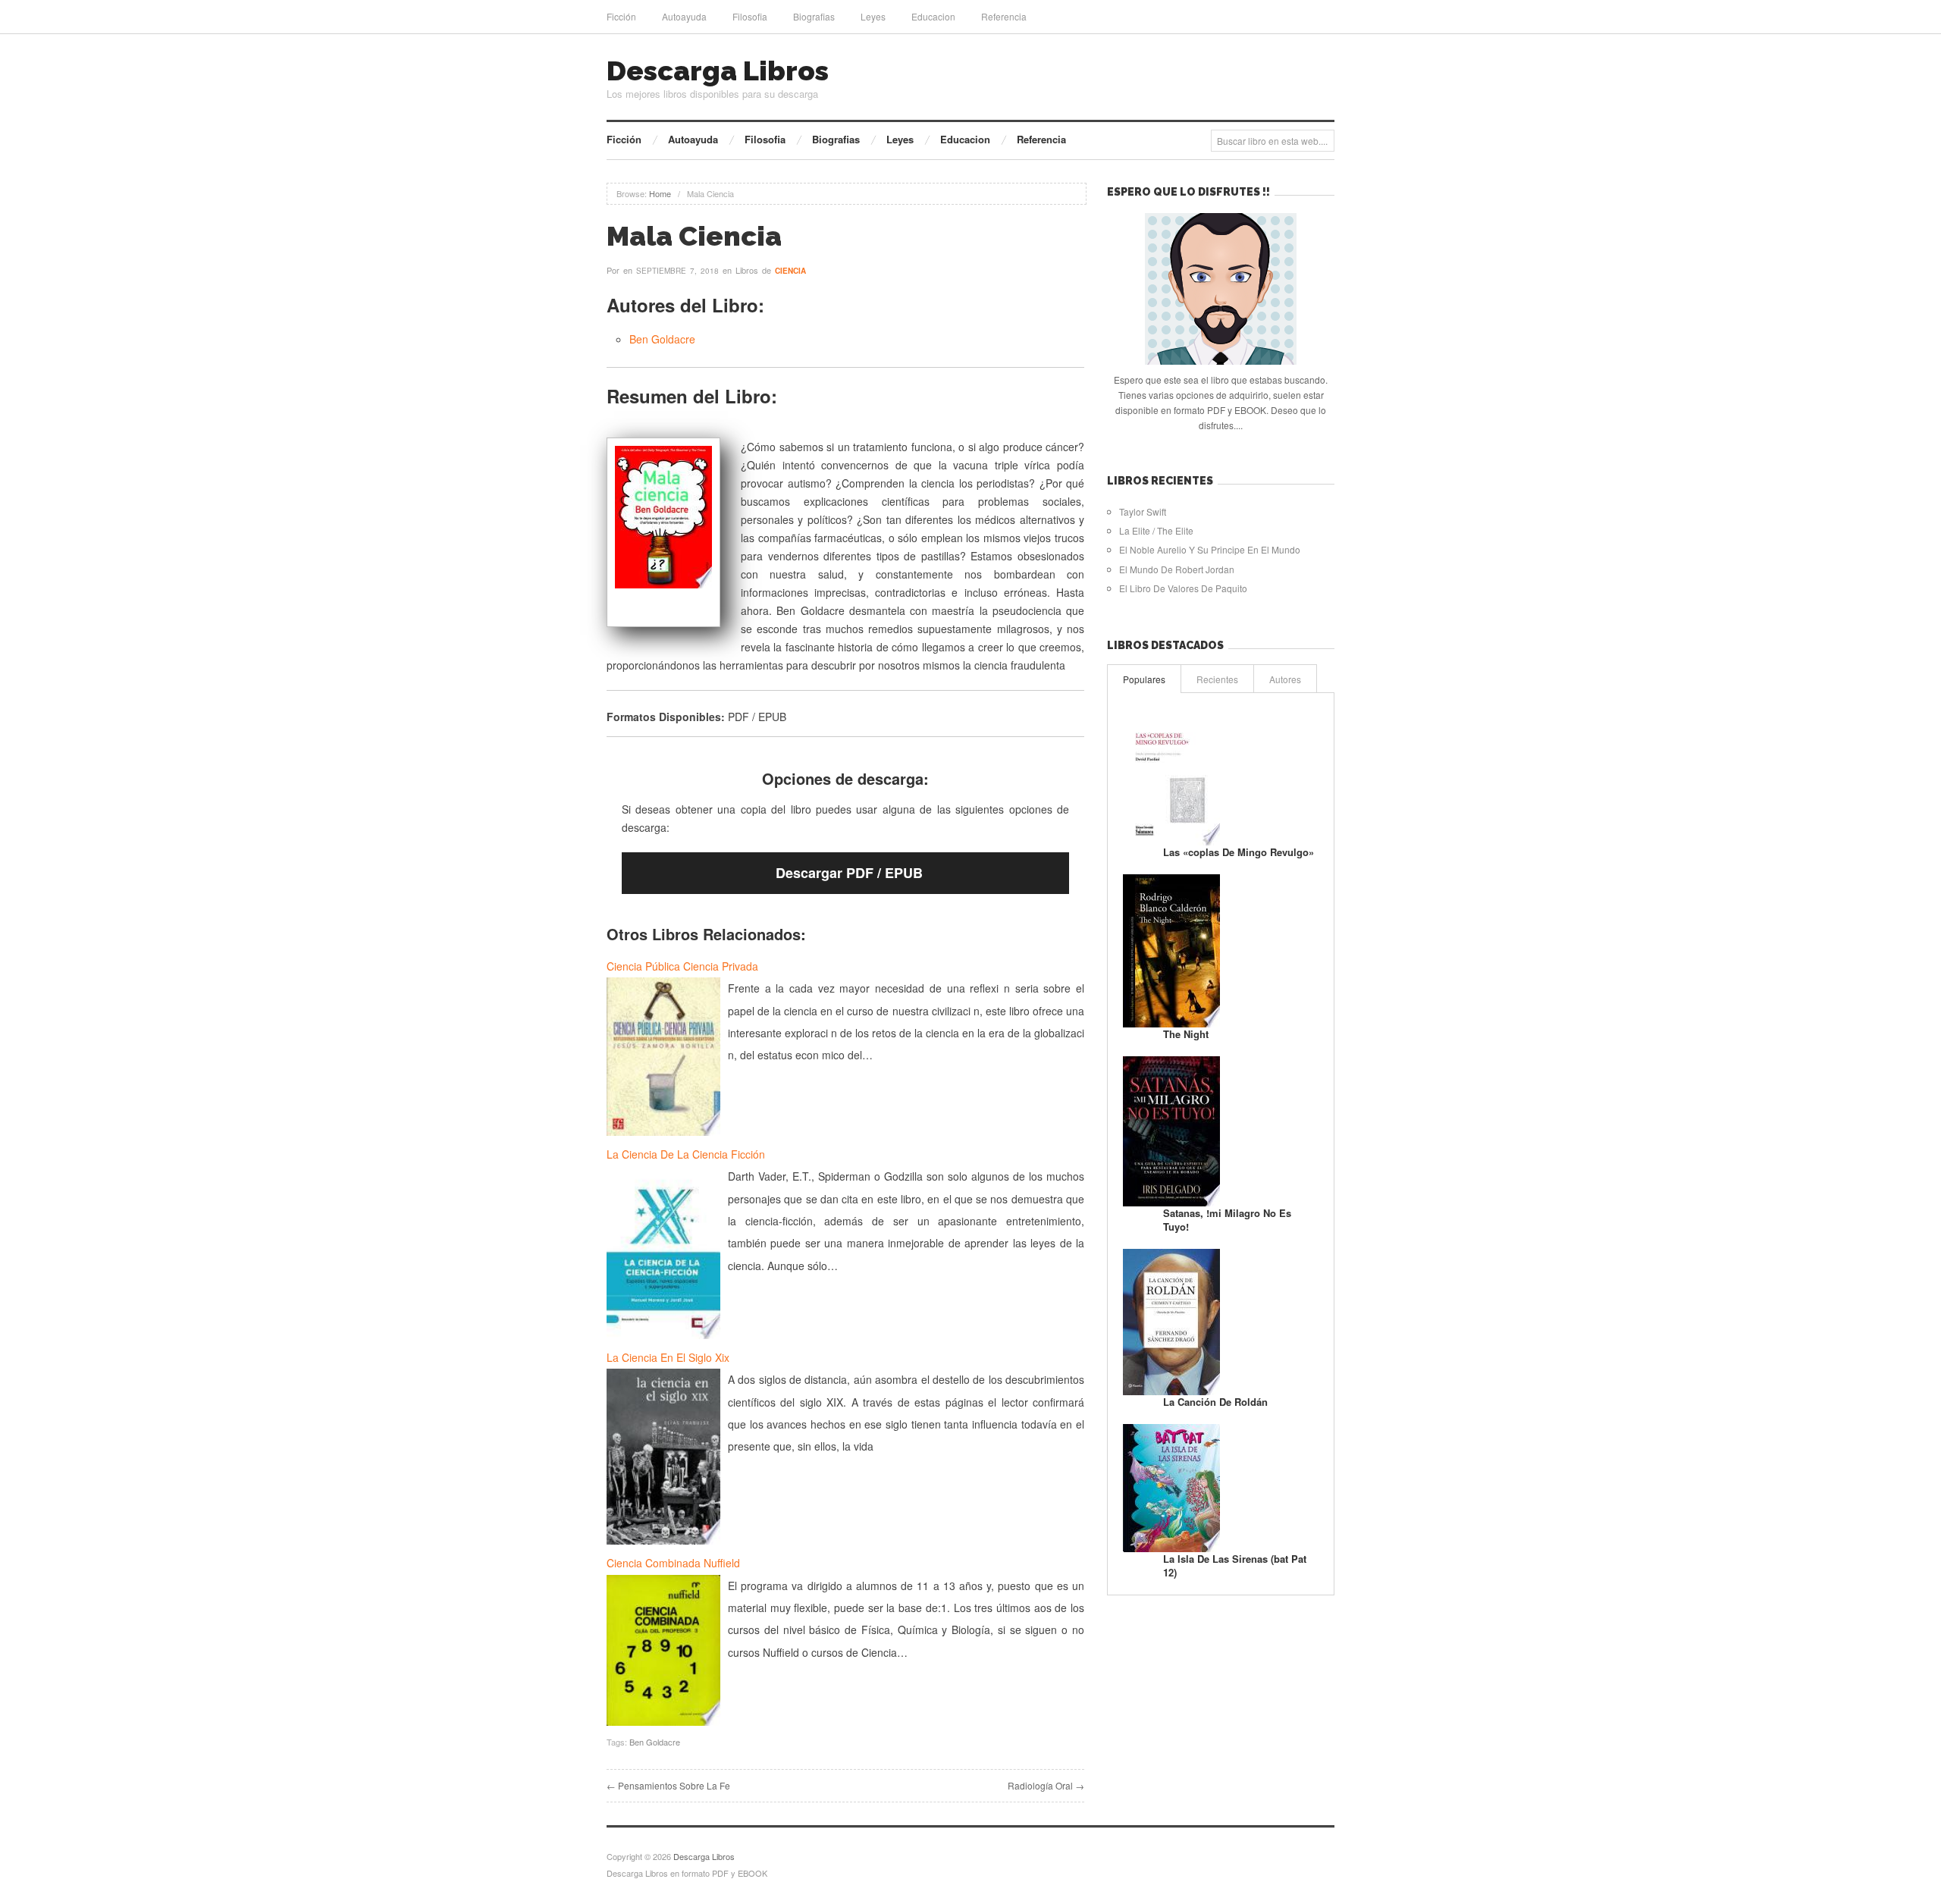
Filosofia (750, 16)
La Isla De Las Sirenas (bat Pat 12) (1235, 1565)
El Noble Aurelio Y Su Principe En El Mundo (1210, 549)
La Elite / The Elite (1156, 530)
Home (660, 193)
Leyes (873, 16)
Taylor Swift (1143, 511)
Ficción (621, 16)
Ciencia (790, 271)
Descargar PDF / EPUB (849, 873)
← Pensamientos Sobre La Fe (668, 1785)
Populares (1144, 679)
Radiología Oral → (1046, 1785)
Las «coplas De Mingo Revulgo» (1239, 852)
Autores (1285, 679)
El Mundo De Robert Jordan (1177, 569)
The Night (1186, 1034)
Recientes (1217, 679)
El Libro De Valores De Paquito (1183, 588)
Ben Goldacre (662, 339)
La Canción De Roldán (1215, 1402)
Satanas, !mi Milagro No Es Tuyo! (1227, 1220)
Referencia (1004, 16)
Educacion (933, 16)
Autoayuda (684, 16)
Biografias (814, 16)
